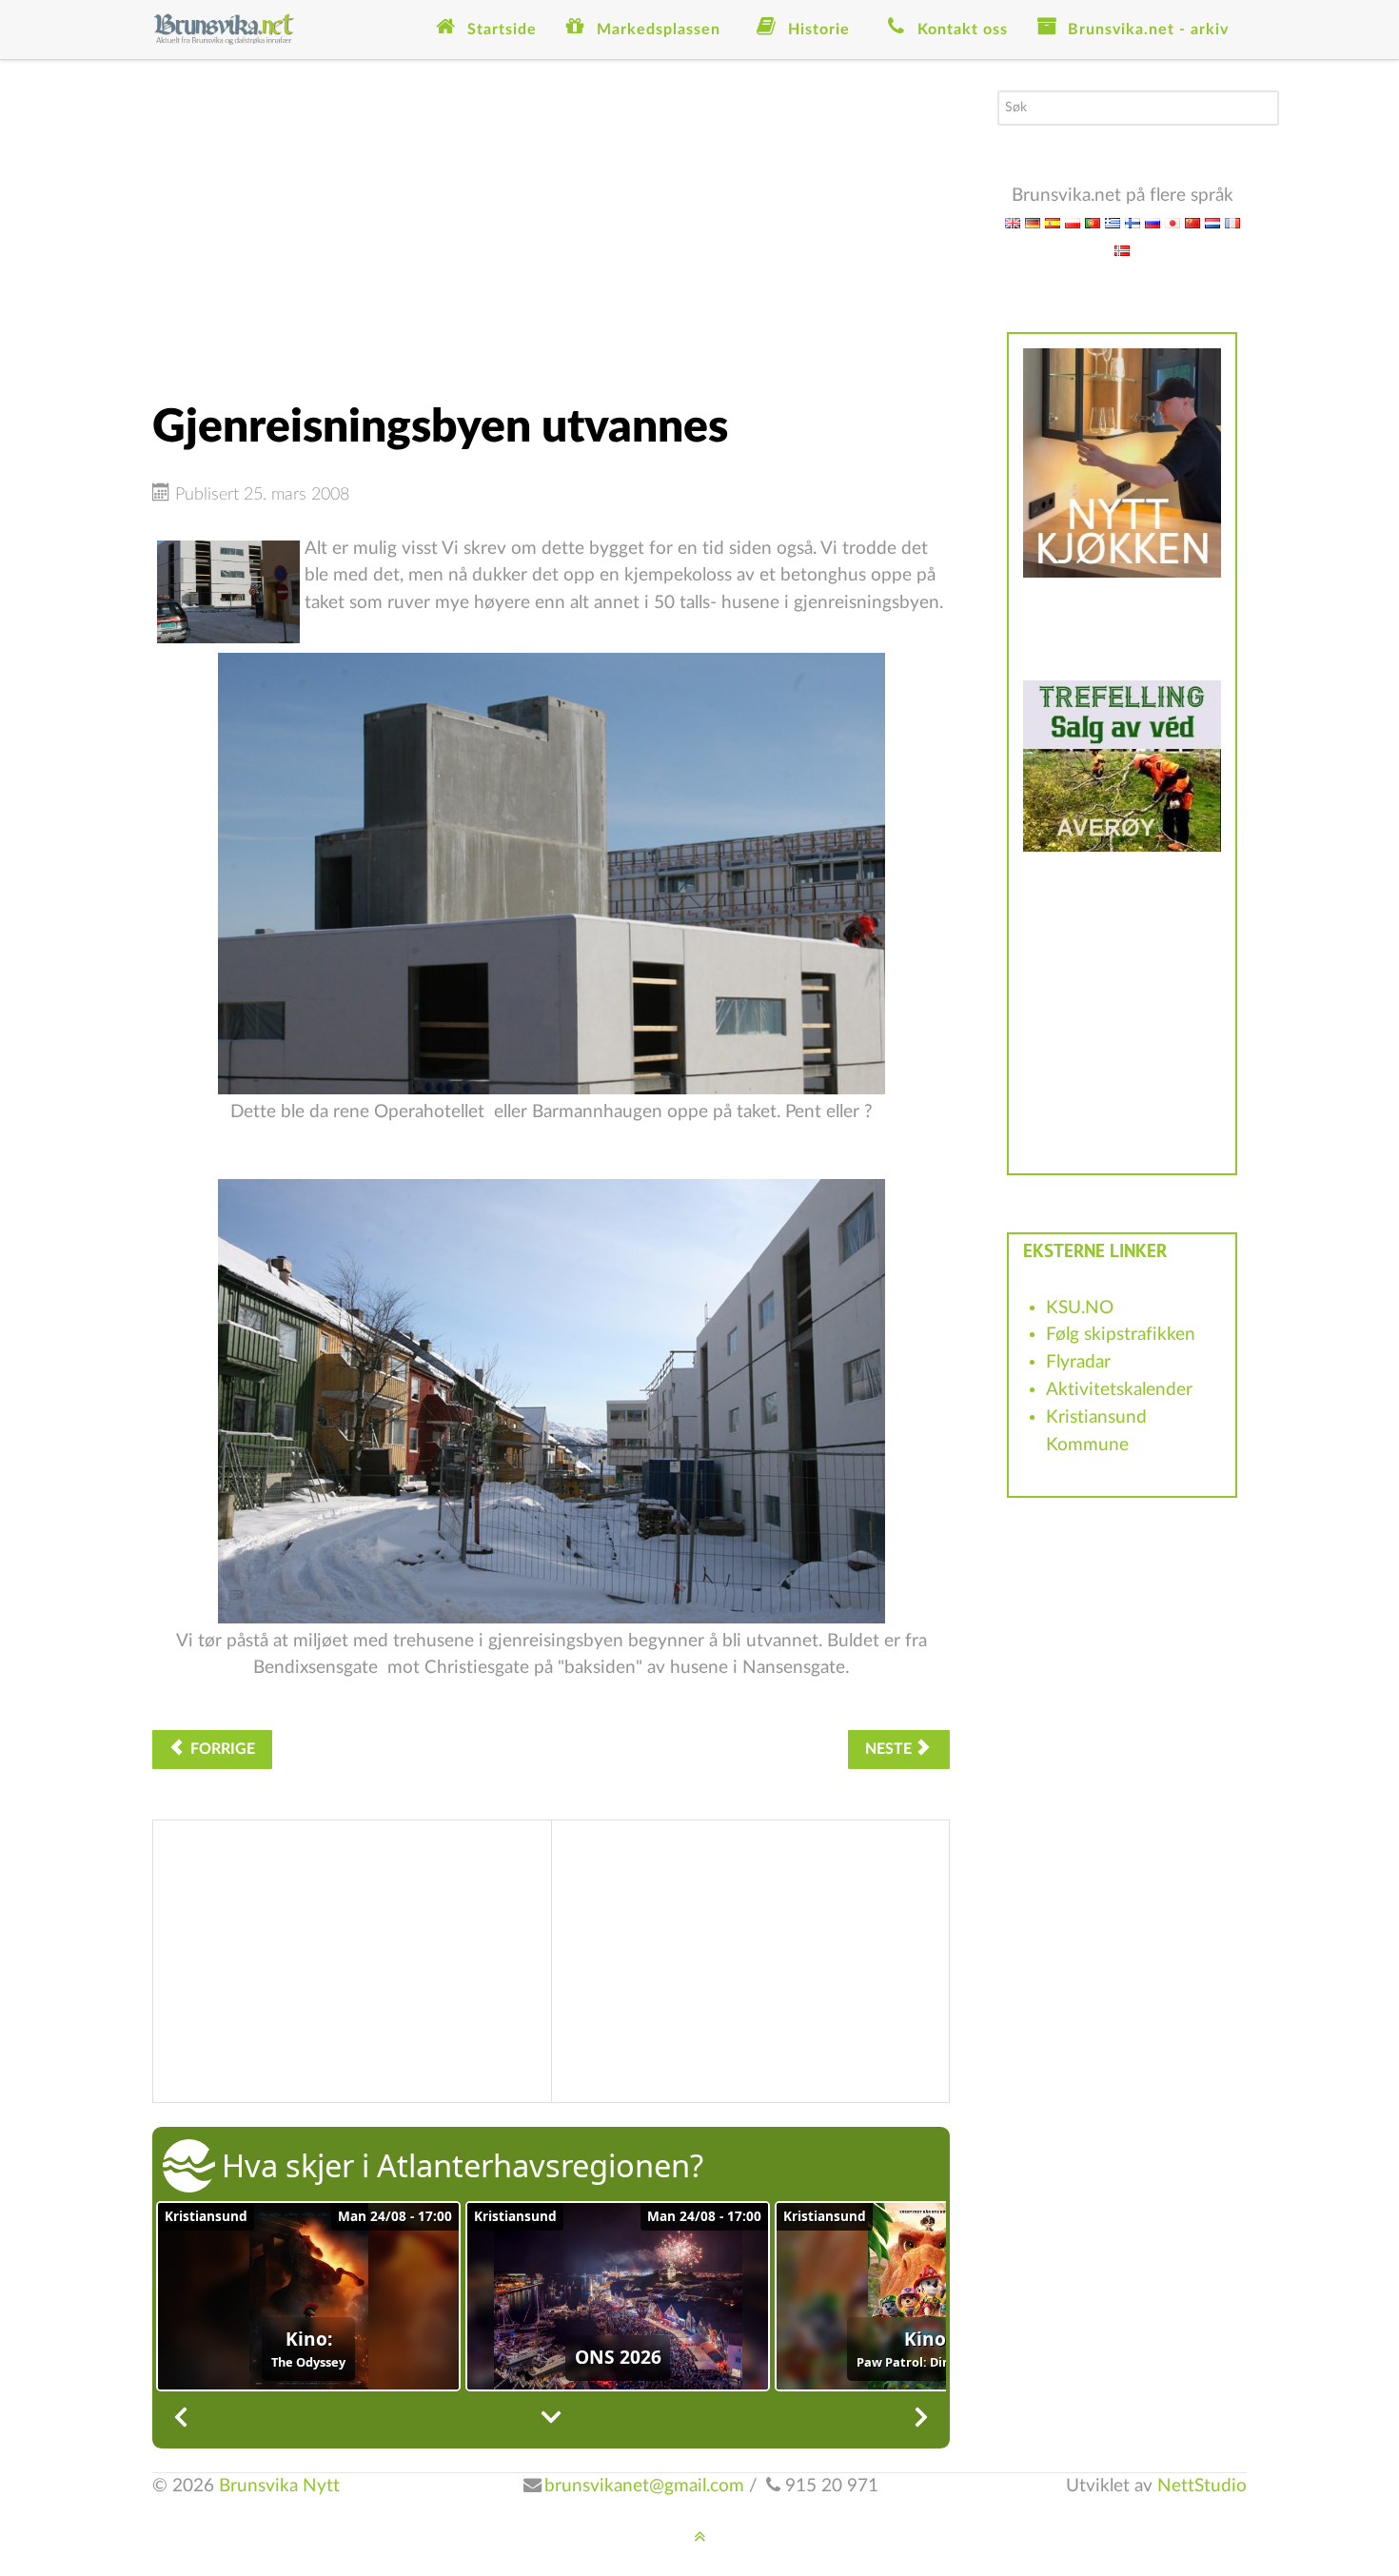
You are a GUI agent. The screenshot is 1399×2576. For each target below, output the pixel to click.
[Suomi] (1133, 222)
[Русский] (1153, 222)
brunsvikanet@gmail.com (644, 2486)
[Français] (1232, 222)
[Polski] (1073, 222)
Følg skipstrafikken (1121, 1335)
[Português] (1093, 222)
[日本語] (1172, 222)
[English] (1013, 222)
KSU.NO (1080, 1308)
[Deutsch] (1033, 222)
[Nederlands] (1212, 222)
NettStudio (1202, 2486)
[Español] (1053, 222)
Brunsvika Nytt (279, 2486)
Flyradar (1078, 1362)
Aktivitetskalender (1119, 1390)
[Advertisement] (551, 224)
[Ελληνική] (1113, 222)
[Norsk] (1122, 250)
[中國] (1192, 222)
